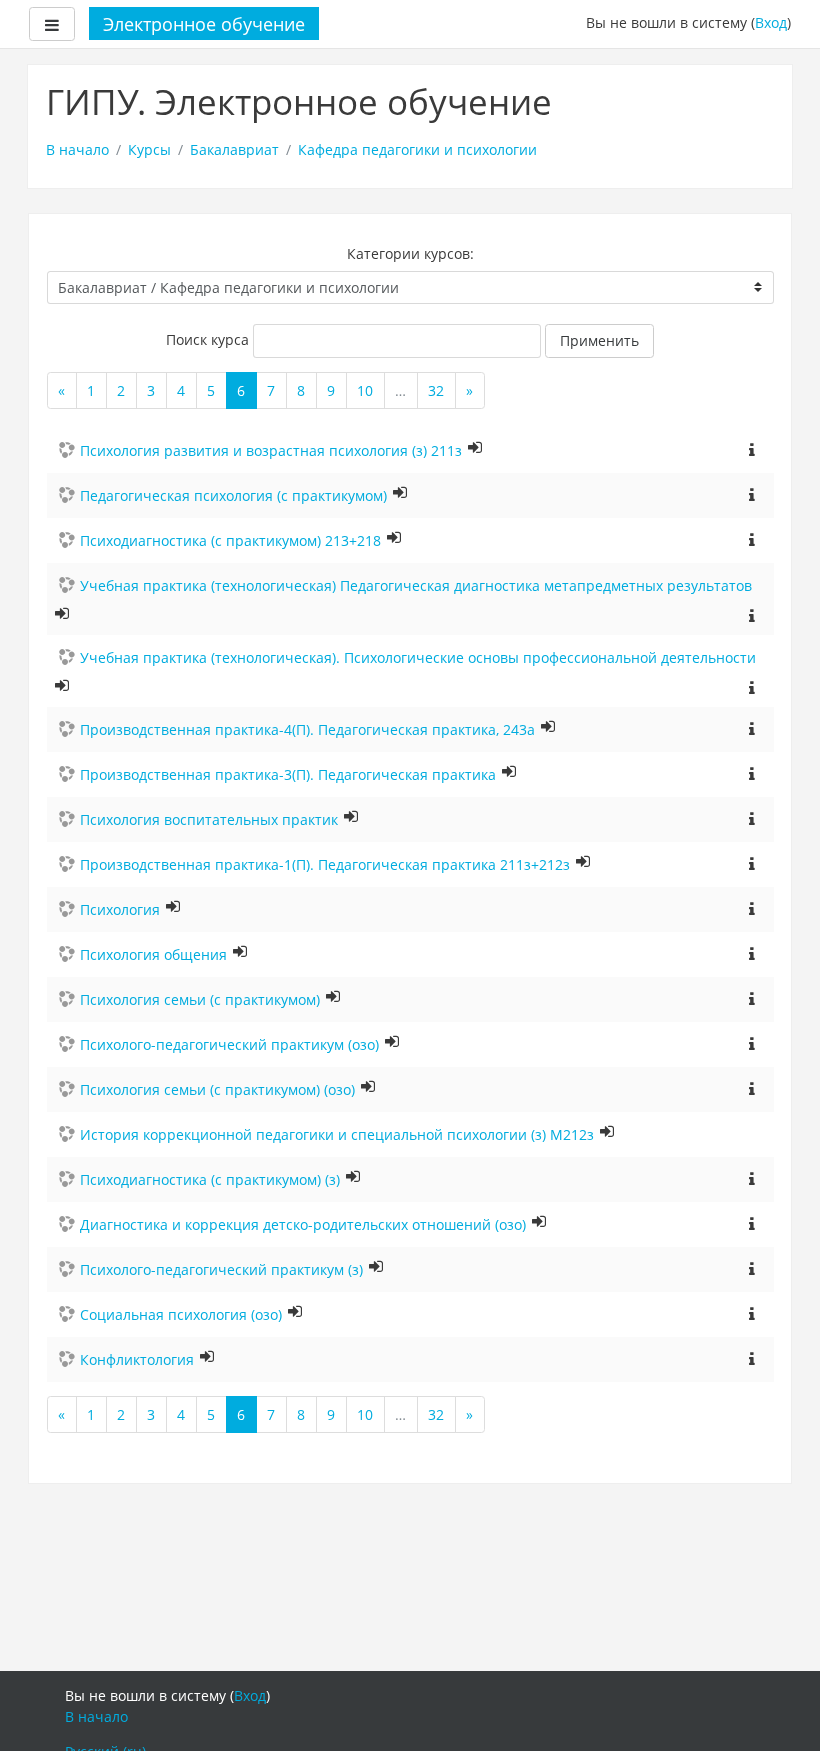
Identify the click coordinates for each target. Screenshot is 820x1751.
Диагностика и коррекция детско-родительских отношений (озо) (303, 1224)
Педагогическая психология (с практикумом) (233, 495)
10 (365, 390)
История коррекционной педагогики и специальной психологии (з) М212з (337, 1134)
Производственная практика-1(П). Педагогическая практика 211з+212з (325, 864)
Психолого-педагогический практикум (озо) (229, 1044)
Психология (120, 909)
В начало (77, 149)
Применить (599, 340)
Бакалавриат (234, 149)
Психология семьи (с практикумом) (200, 999)
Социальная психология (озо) (181, 1314)
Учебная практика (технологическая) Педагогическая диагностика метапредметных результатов (416, 585)
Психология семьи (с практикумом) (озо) (217, 1089)
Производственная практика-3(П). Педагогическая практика (288, 774)
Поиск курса (207, 339)
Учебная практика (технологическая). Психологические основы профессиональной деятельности (418, 657)
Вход (771, 22)
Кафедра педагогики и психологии (417, 149)
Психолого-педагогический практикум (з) (221, 1269)
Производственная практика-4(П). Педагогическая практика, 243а (307, 729)
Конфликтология (137, 1359)
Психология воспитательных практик (209, 819)
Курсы (149, 149)
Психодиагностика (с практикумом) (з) (210, 1179)
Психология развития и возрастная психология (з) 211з (271, 450)
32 (436, 390)
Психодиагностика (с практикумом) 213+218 (230, 540)
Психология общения (153, 954)
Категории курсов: (410, 253)
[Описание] (752, 448)
